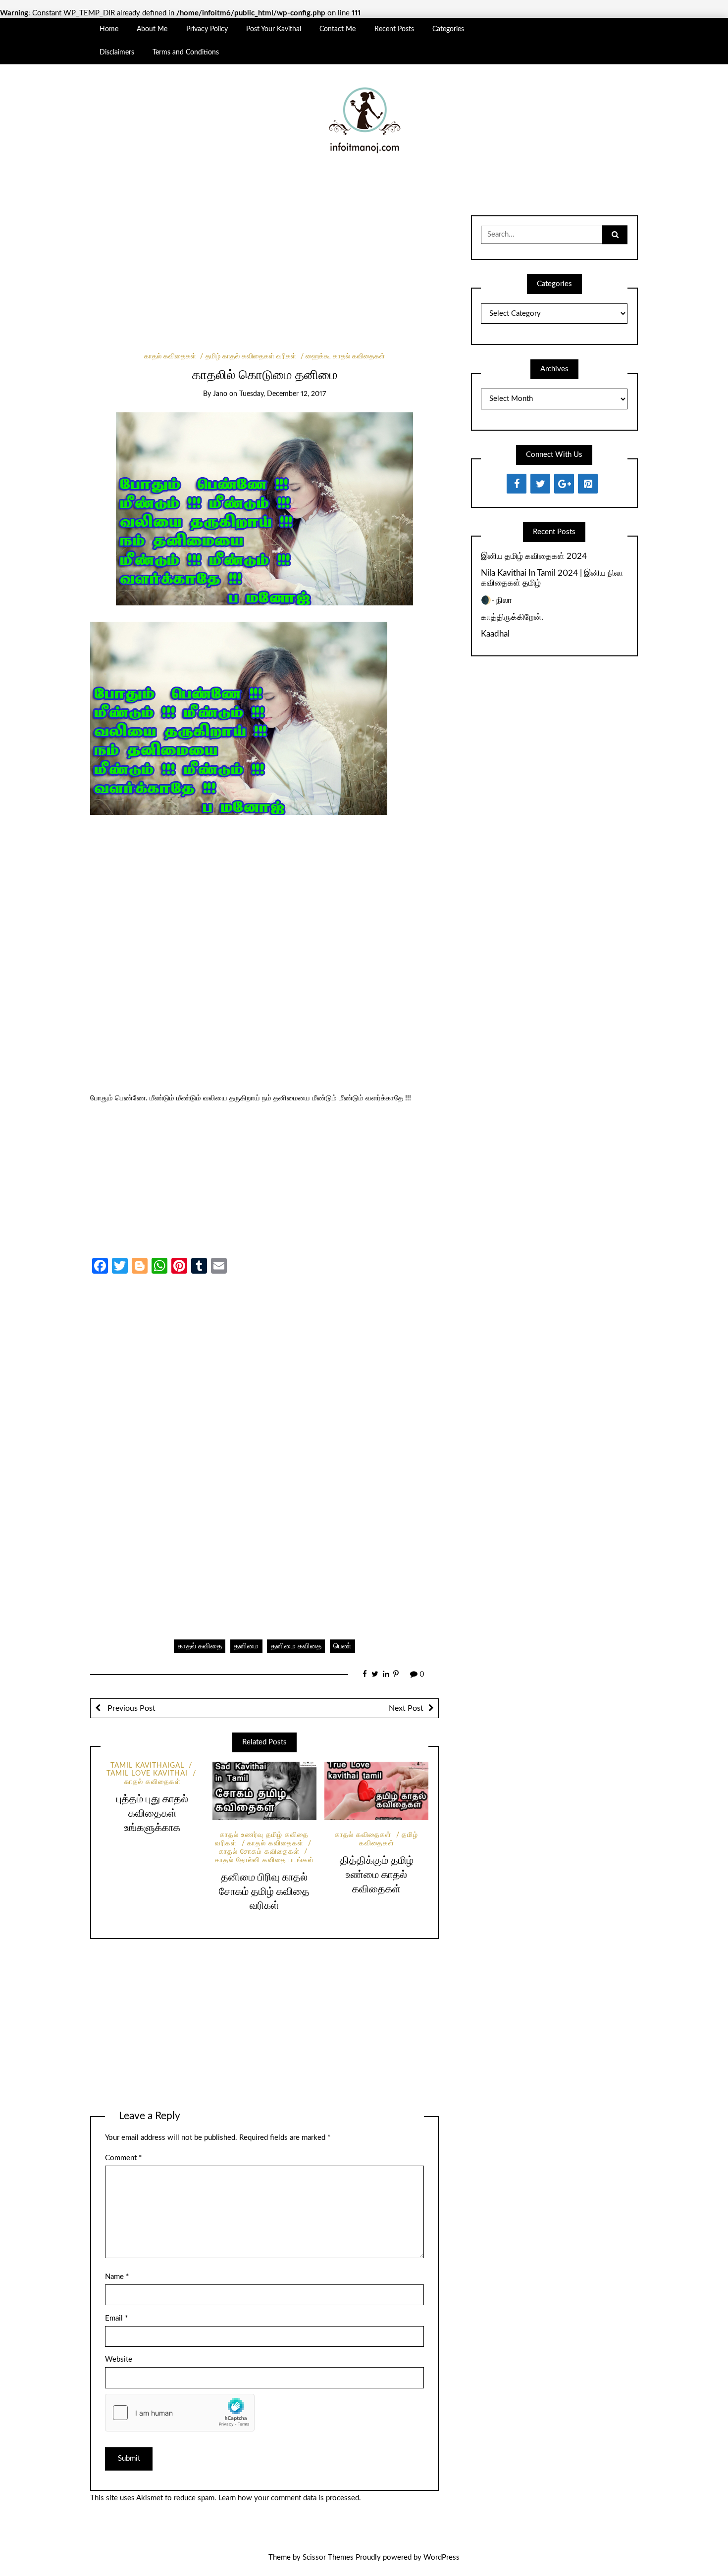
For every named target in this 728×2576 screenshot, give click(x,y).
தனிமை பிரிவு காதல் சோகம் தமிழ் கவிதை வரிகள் (264, 1892)
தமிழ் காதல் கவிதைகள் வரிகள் (251, 356)
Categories (448, 29)
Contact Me (338, 29)
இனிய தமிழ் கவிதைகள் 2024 (534, 556)
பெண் (342, 1646)
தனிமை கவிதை (296, 1646)
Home (109, 29)
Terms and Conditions (186, 52)
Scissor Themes (328, 2557)
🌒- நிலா (496, 600)
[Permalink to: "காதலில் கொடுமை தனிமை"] (264, 509)
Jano (220, 394)
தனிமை (246, 1646)
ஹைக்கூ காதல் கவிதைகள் (345, 356)
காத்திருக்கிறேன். (512, 617)
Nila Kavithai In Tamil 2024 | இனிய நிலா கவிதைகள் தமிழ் (552, 578)
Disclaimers (117, 52)
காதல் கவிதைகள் (170, 356)
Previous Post (130, 1708)
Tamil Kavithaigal (147, 1766)
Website (119, 2359)
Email (116, 2318)
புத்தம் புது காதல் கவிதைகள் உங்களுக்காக (152, 1813)
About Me (152, 29)
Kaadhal (495, 634)
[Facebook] (517, 484)
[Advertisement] (264, 279)
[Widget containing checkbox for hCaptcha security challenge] (180, 2413)
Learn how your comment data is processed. (290, 2498)
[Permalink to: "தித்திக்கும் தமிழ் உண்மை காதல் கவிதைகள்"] (376, 1791)
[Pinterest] (588, 484)
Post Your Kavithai (274, 29)
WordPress (442, 2557)
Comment (123, 2158)
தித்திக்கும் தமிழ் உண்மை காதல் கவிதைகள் (377, 1875)
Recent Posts (394, 29)
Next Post (406, 1708)
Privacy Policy (207, 29)
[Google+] (564, 484)
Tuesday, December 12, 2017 (283, 394)
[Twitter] (540, 484)
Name (117, 2277)
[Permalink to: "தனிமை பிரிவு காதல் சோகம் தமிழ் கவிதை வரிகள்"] (264, 1791)
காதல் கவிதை (200, 1646)
